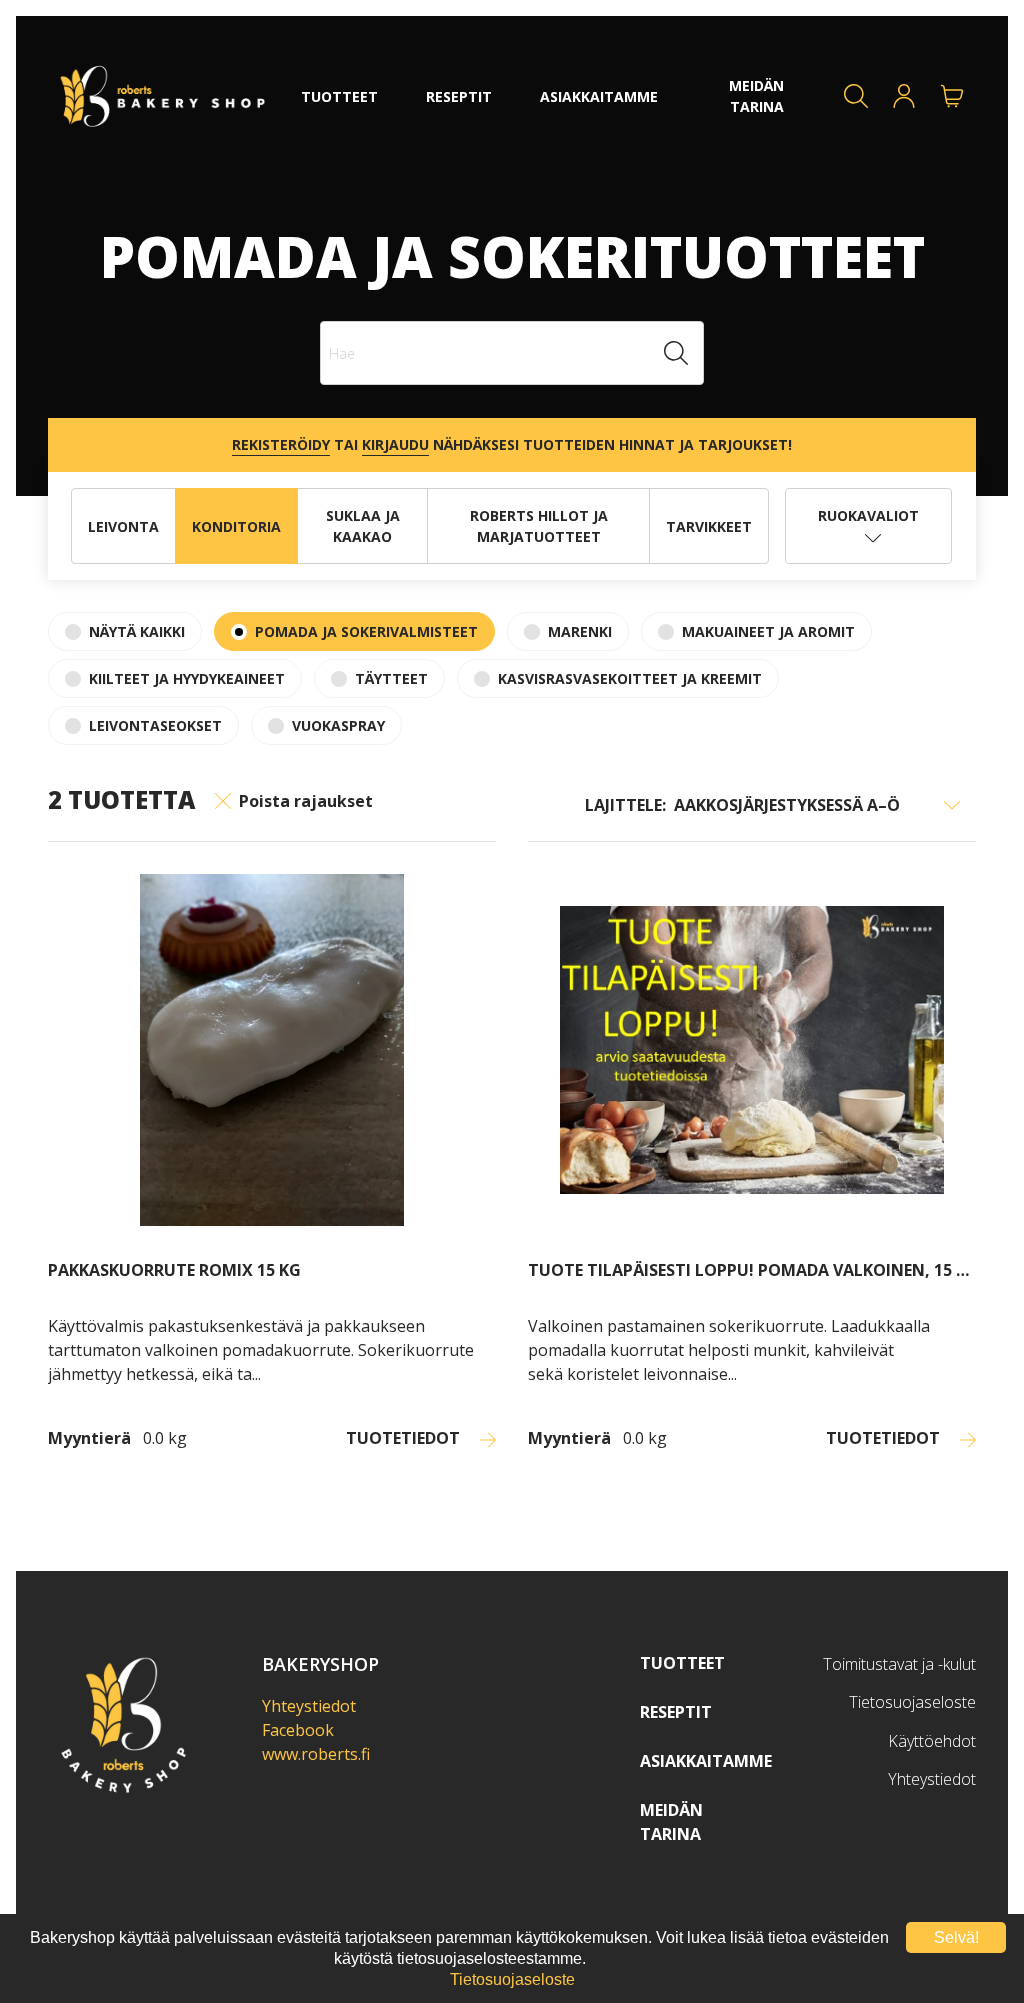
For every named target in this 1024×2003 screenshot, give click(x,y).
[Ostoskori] (952, 96)
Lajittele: (625, 805)
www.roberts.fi (316, 1754)
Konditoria (236, 526)
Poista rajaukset (306, 801)
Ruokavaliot (868, 515)
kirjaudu (395, 444)
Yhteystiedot (309, 1706)
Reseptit (676, 1712)
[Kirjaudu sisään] (904, 96)
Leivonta (123, 526)
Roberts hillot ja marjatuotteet (539, 526)
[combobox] (512, 353)
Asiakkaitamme (706, 1761)
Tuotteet (682, 1663)
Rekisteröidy (281, 444)
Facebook (298, 1730)
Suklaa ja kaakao (363, 526)
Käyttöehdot (932, 1741)
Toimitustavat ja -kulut (899, 1664)
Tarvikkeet (709, 526)
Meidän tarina (671, 1822)
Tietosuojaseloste (912, 1702)
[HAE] (856, 96)
